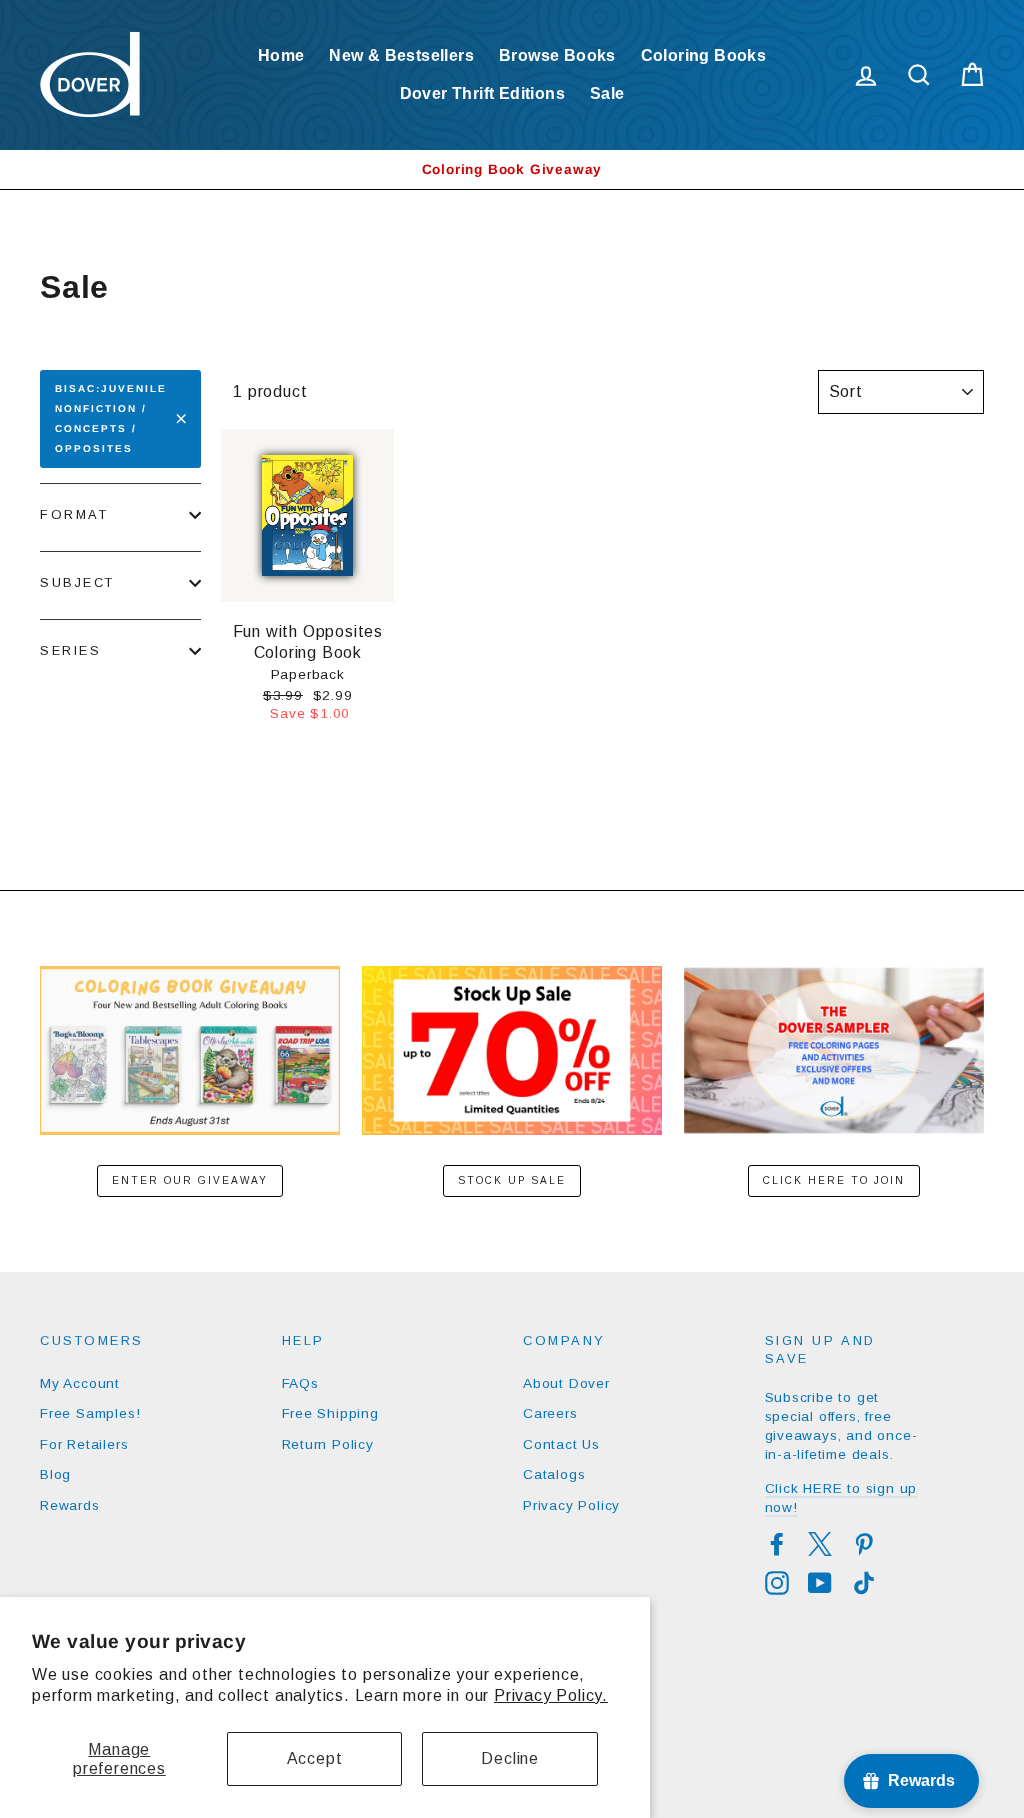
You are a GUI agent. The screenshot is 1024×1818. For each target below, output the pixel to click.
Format (74, 514)
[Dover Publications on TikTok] (864, 1583)
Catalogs (554, 1474)
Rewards (70, 1505)
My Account (80, 1383)
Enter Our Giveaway (190, 1180)
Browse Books (557, 55)
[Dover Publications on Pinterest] (864, 1544)
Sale (607, 93)
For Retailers (84, 1444)
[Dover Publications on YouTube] (820, 1583)
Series (70, 650)
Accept (315, 1758)
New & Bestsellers (401, 55)
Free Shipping (330, 1413)
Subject (77, 582)
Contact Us (561, 1444)
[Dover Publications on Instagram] (777, 1583)
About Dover (566, 1383)
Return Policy (328, 1444)
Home (281, 55)
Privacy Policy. (551, 1695)
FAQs (300, 1383)
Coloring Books (704, 55)
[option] (512, 169)
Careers (550, 1413)
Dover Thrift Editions (482, 93)
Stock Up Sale (512, 1180)
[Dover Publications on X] (820, 1544)
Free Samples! (90, 1413)
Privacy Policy (571, 1505)
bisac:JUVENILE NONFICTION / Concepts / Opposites (111, 418)
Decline (510, 1758)
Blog (55, 1474)
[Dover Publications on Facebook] (777, 1544)
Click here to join (834, 1180)
